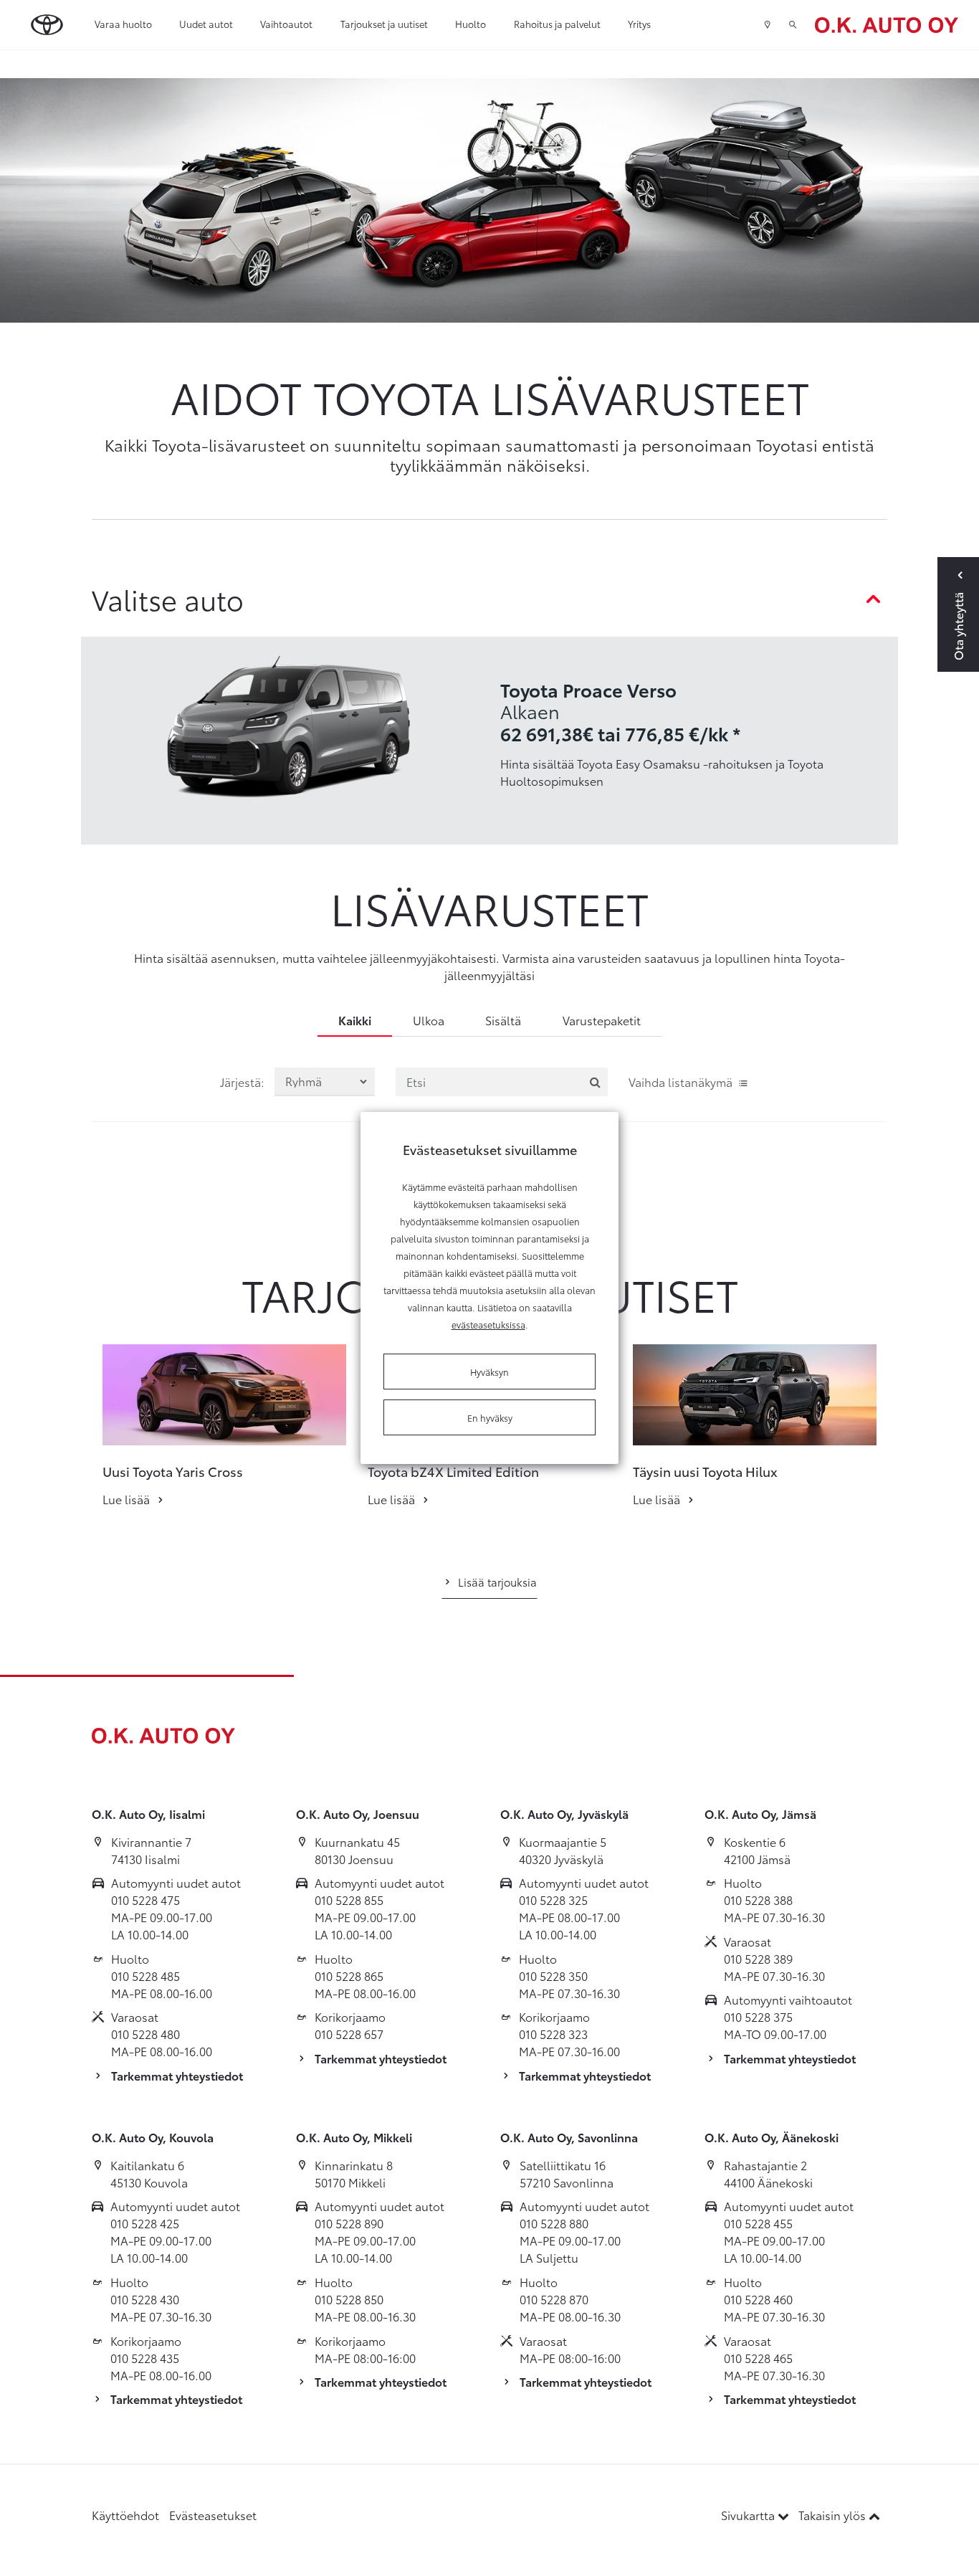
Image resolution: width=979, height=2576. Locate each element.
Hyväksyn (489, 1372)
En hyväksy (490, 1417)
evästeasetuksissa (488, 1324)
